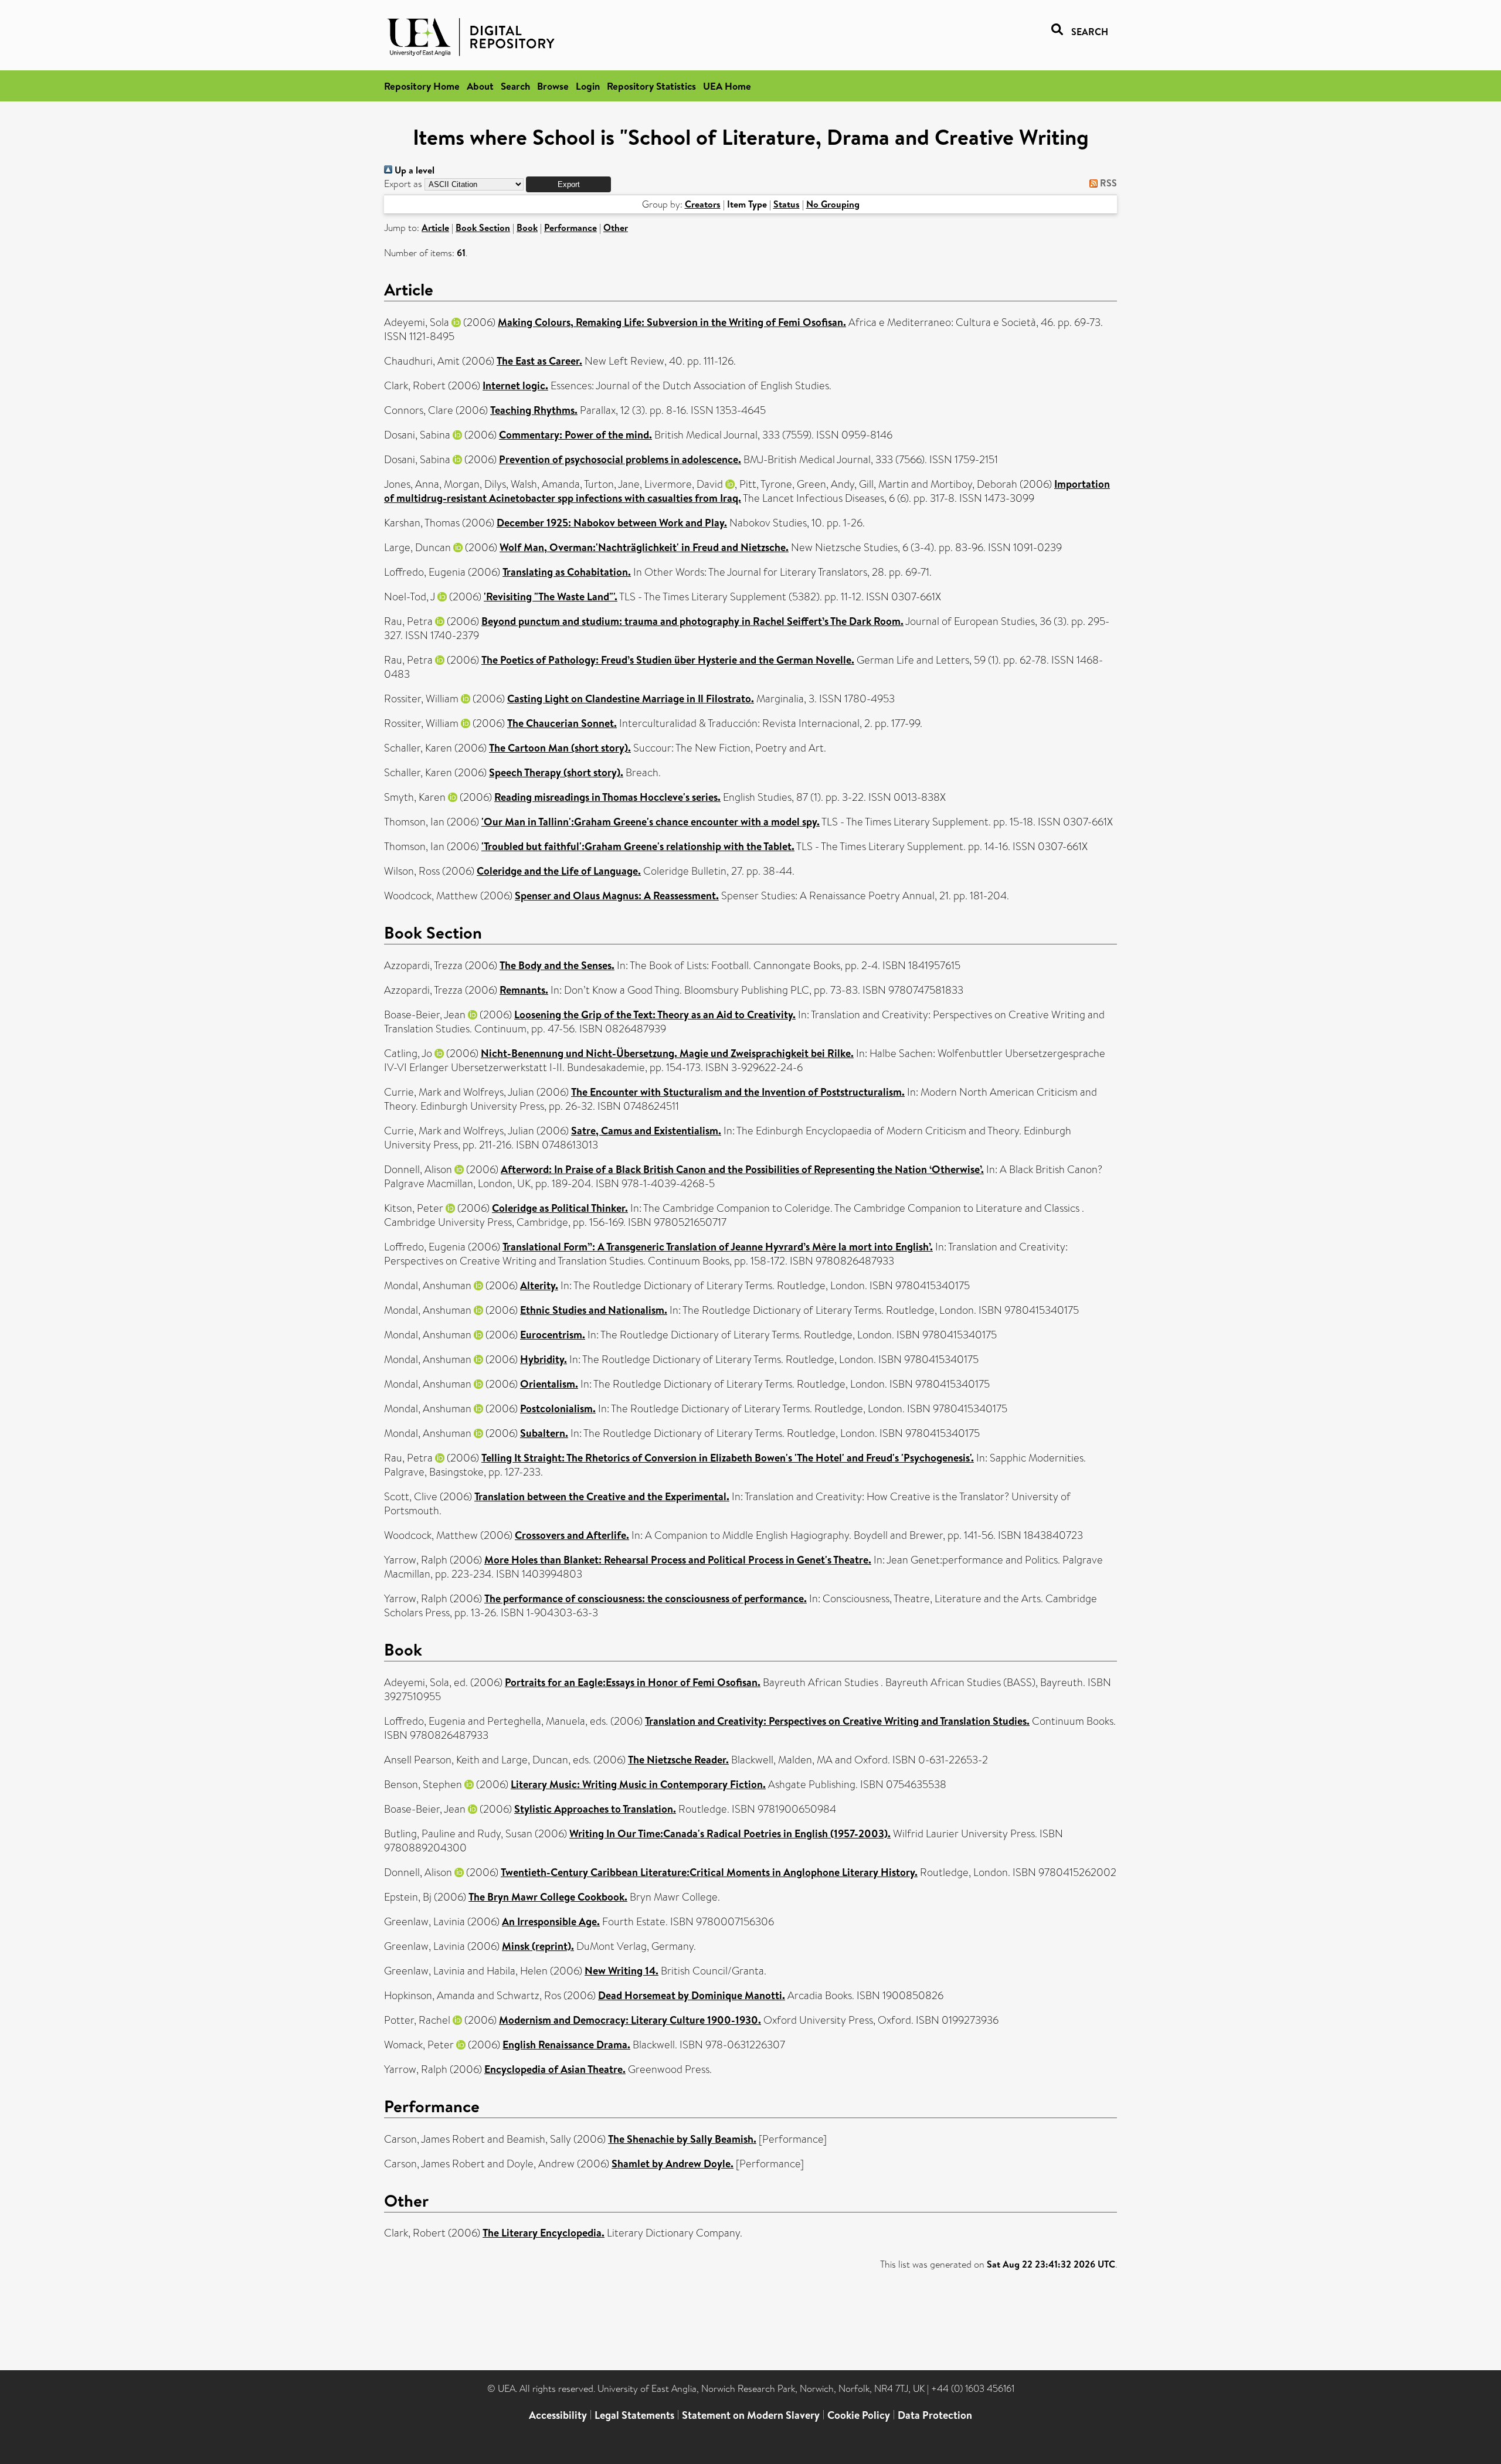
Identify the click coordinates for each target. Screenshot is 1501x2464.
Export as (403, 184)
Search (515, 86)
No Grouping (833, 204)
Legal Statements (634, 2415)
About (480, 86)
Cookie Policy (859, 2415)
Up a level (413, 170)
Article (435, 227)
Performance (570, 227)
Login (588, 86)
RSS (1107, 183)
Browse (553, 86)
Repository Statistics (651, 86)
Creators (703, 204)
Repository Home (422, 86)
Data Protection (935, 2415)
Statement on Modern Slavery (751, 2415)
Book (527, 227)
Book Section (483, 227)
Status (787, 204)
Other (616, 227)
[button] (568, 184)
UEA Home (727, 86)
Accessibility (558, 2415)
